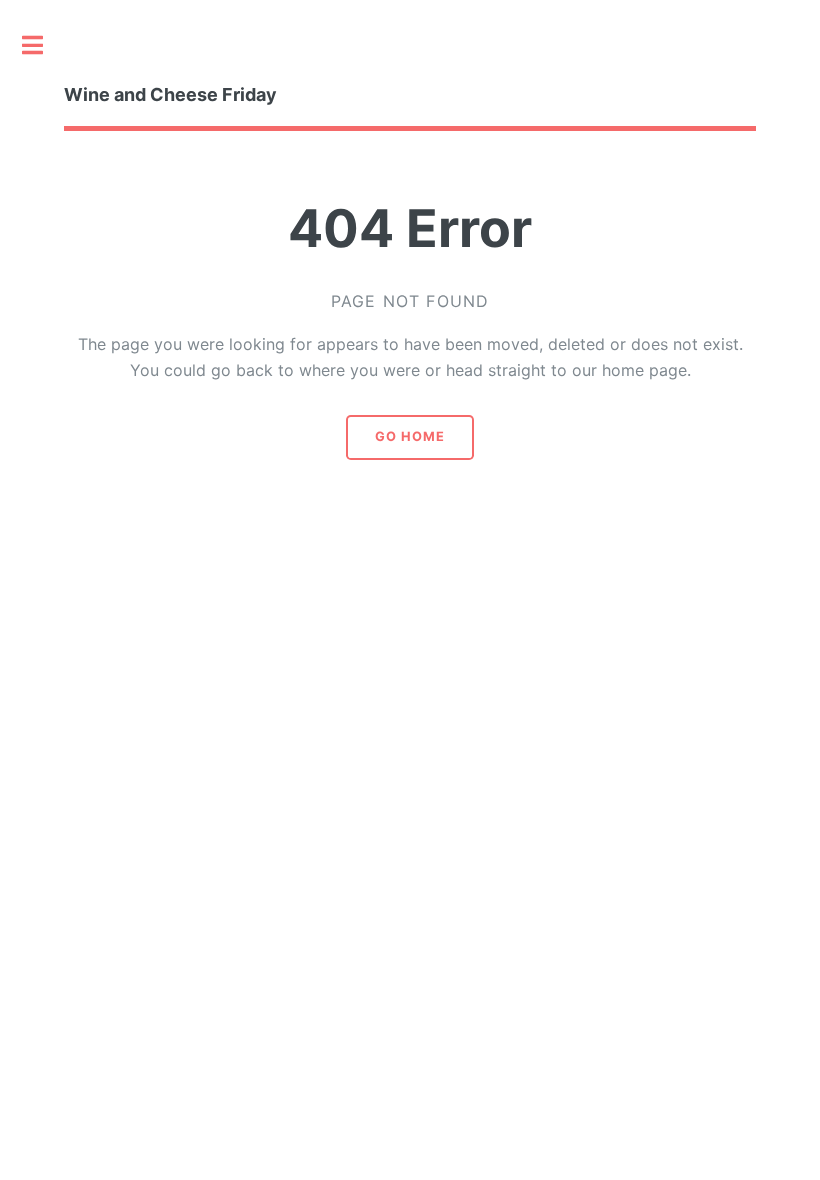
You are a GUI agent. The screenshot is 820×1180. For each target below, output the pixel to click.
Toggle (43, 45)
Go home (410, 436)
